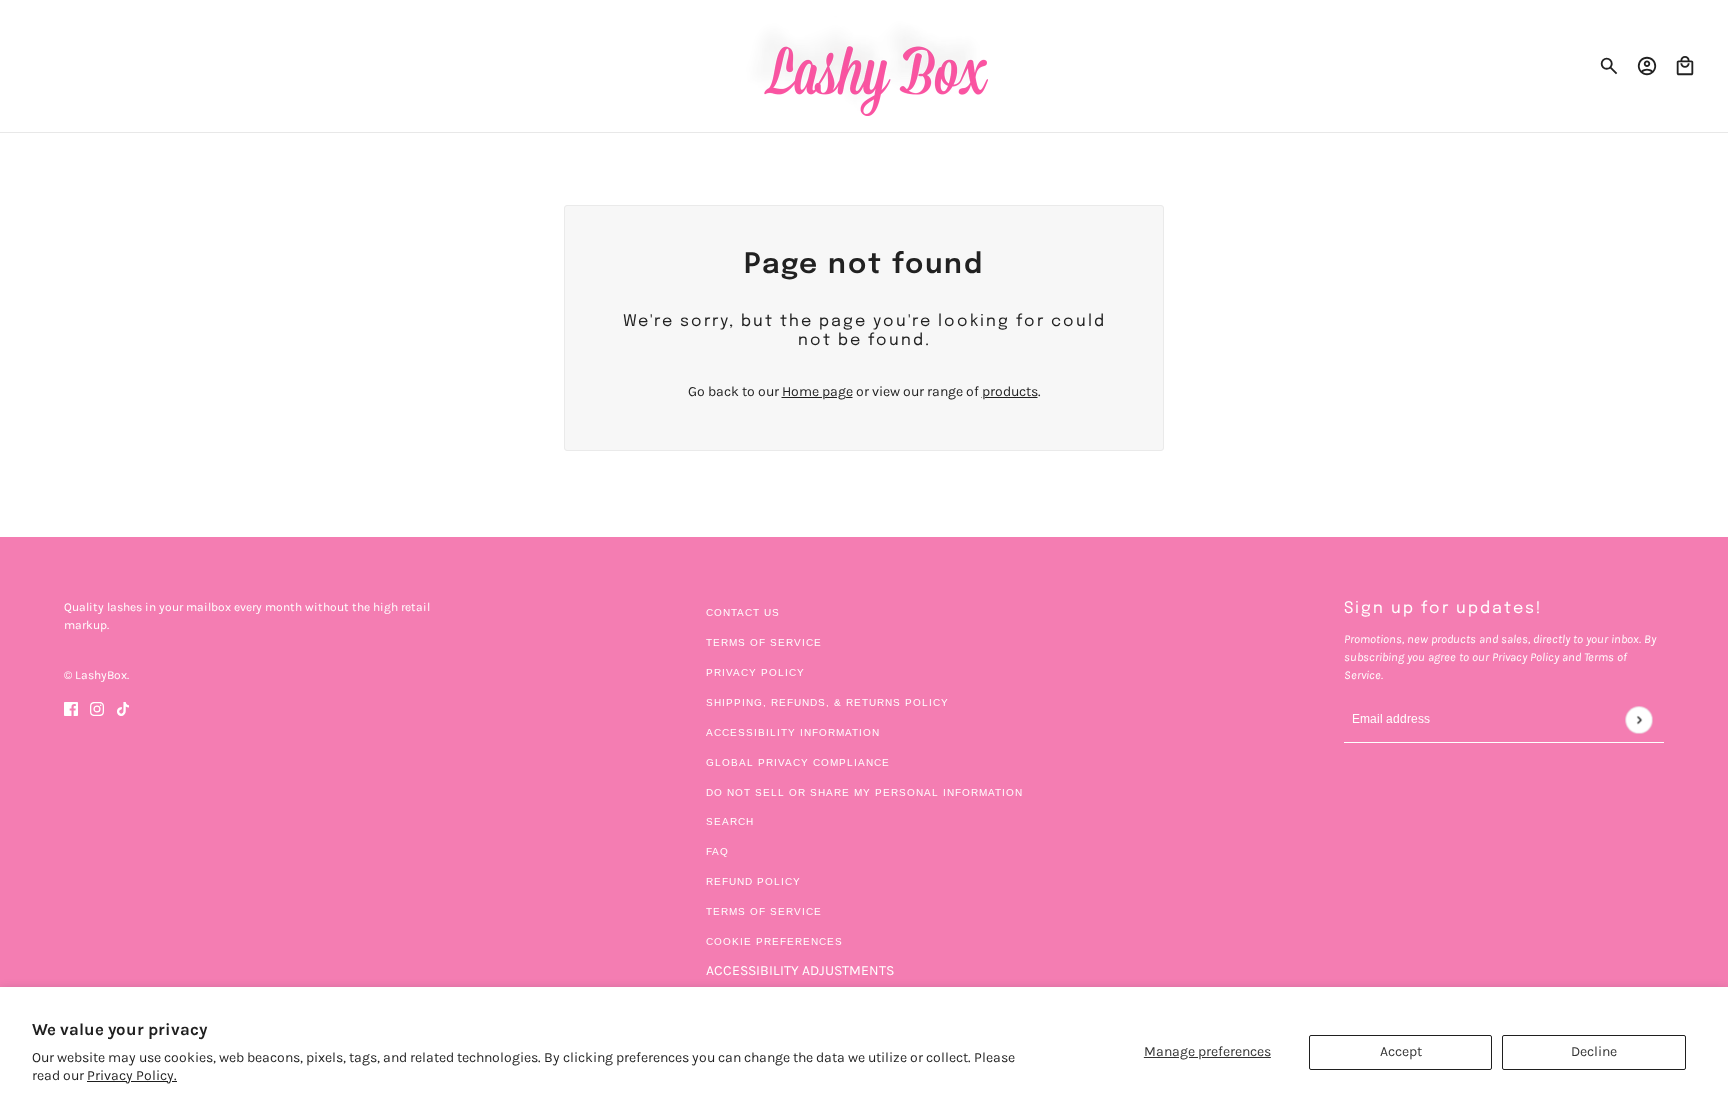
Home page (817, 391)
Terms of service (764, 911)
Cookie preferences (774, 941)
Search (730, 821)
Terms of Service (764, 642)
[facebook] (71, 707)
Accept (1401, 1051)
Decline (1594, 1051)
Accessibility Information (793, 732)
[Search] (1609, 66)
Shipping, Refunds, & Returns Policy (827, 702)
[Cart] (1685, 66)
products (1010, 391)
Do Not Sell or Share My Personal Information (864, 792)
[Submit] (1638, 719)
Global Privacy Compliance (798, 762)
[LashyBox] (864, 66)
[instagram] (97, 707)
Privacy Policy (755, 672)
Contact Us (743, 612)
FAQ (717, 851)
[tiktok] (123, 707)
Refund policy (753, 881)
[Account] (1647, 66)
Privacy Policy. (132, 1075)
